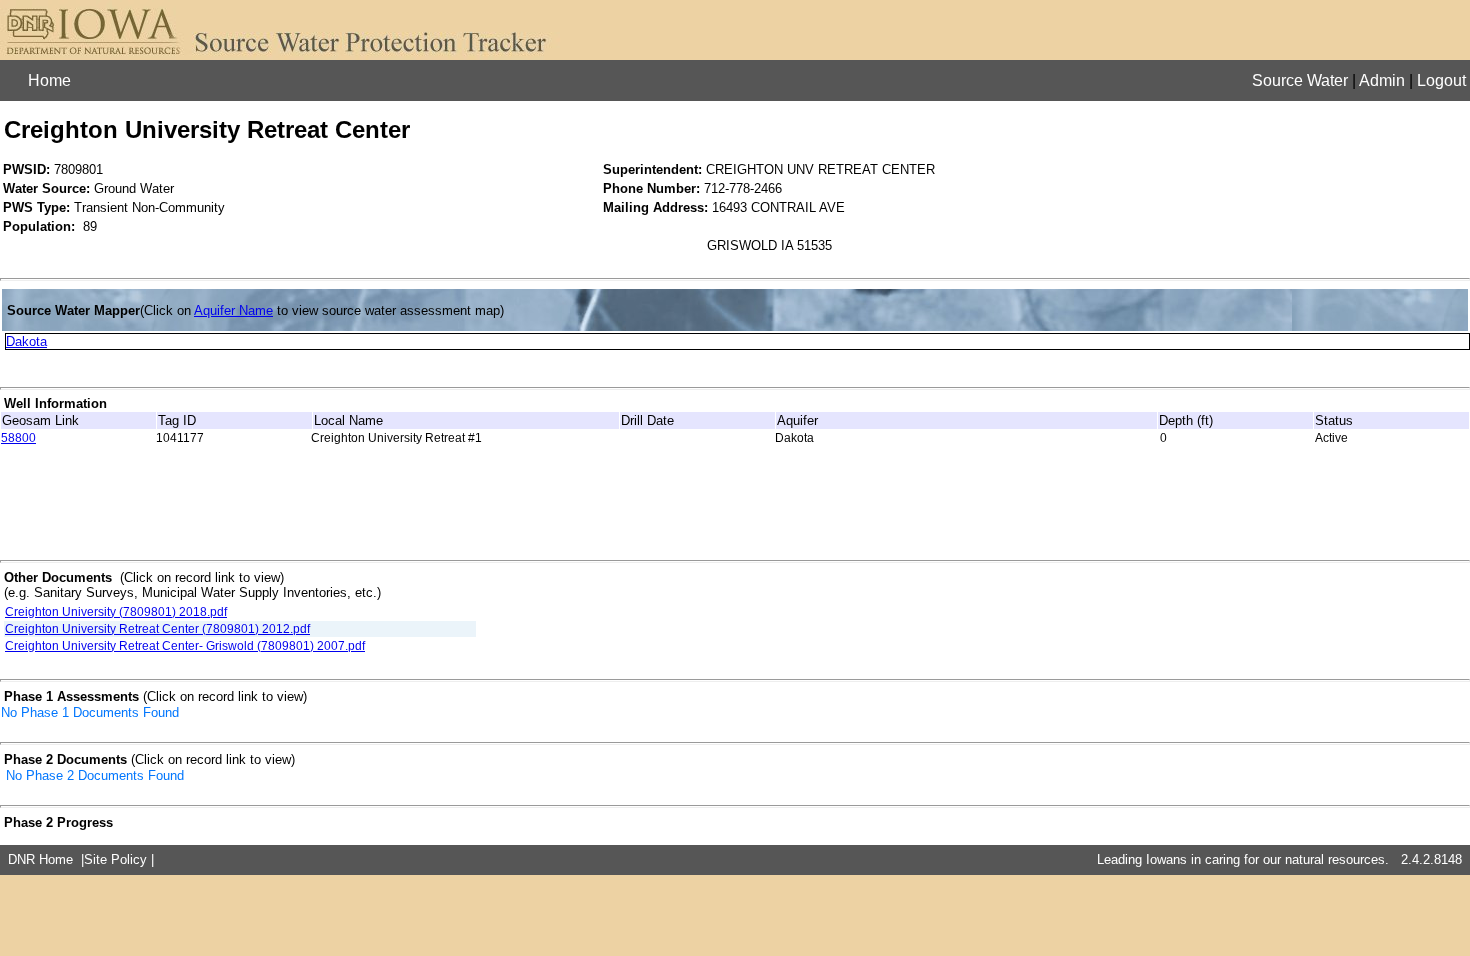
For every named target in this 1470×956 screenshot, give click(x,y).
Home (49, 80)
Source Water (1300, 80)
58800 (18, 438)
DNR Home (40, 859)
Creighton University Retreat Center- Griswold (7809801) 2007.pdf (185, 646)
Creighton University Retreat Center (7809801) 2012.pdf (157, 629)
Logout (1441, 80)
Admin (1382, 80)
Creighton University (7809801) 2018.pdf (116, 612)
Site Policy (115, 859)
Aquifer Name (233, 310)
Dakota (26, 341)
